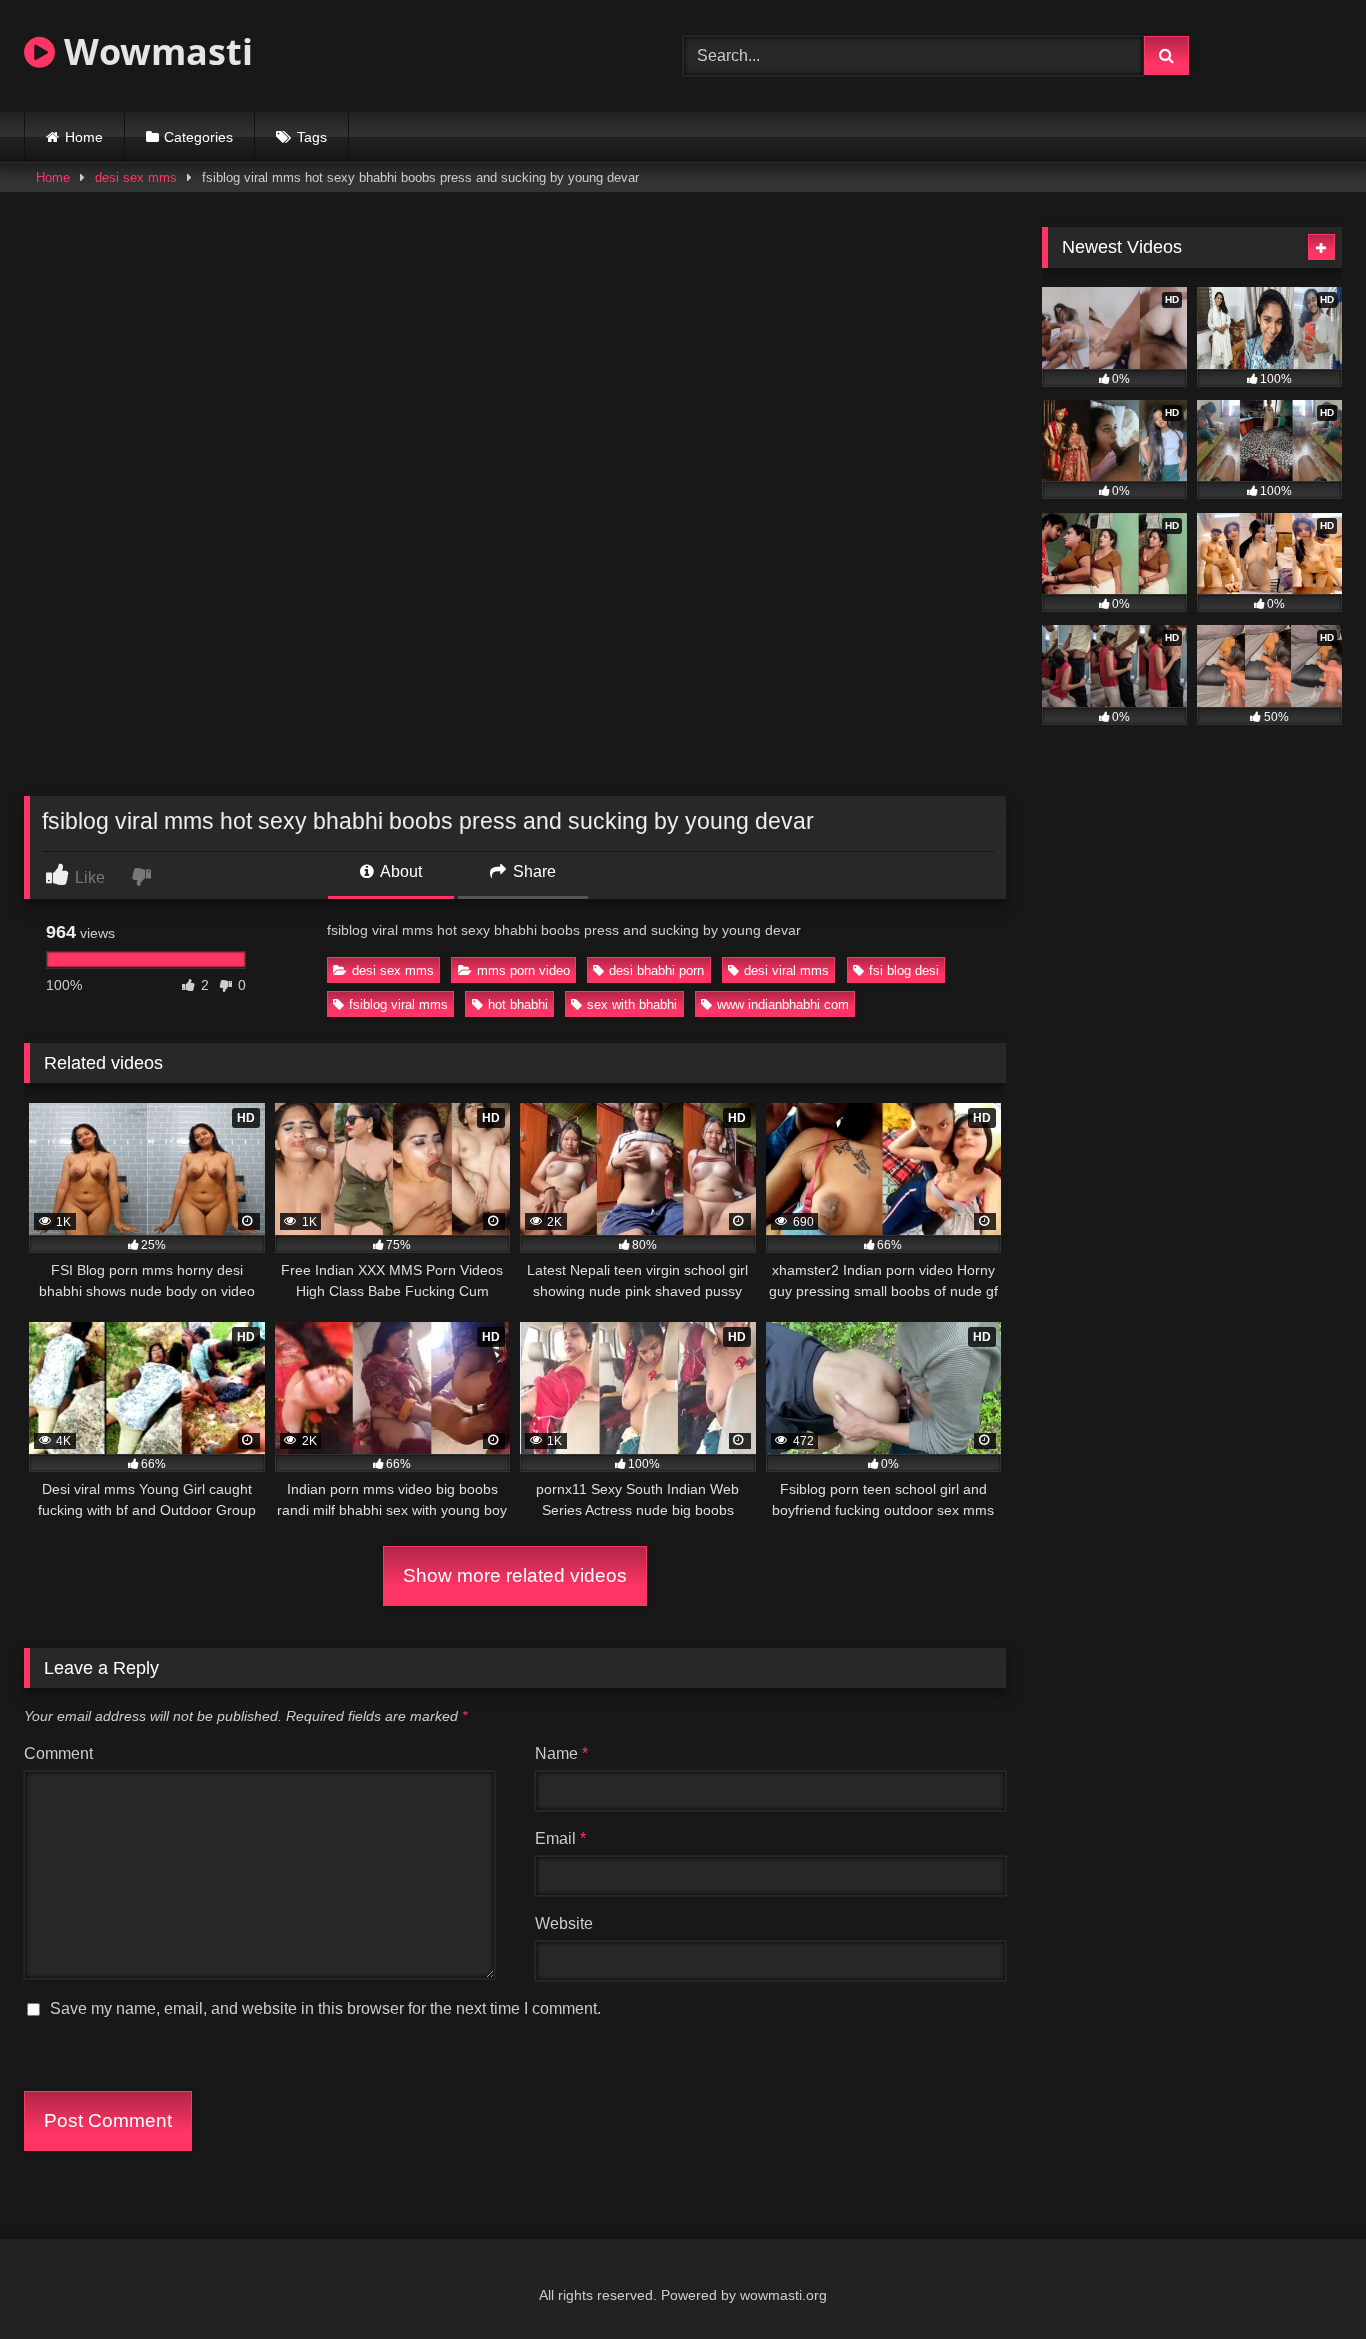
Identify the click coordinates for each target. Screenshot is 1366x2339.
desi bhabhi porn (656, 970)
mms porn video (523, 970)
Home (84, 137)
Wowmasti (154, 51)
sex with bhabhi (632, 1004)
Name (561, 1753)
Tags (312, 137)
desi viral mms (786, 970)
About (399, 871)
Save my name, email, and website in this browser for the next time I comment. (325, 2008)
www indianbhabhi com (783, 1004)
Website (564, 1923)
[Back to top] (1304, 2279)
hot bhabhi (518, 1004)
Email (560, 1838)
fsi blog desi (904, 970)
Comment (58, 1753)
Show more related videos (515, 1575)
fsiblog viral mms (398, 1004)
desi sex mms (136, 177)
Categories (198, 137)
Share (532, 871)
